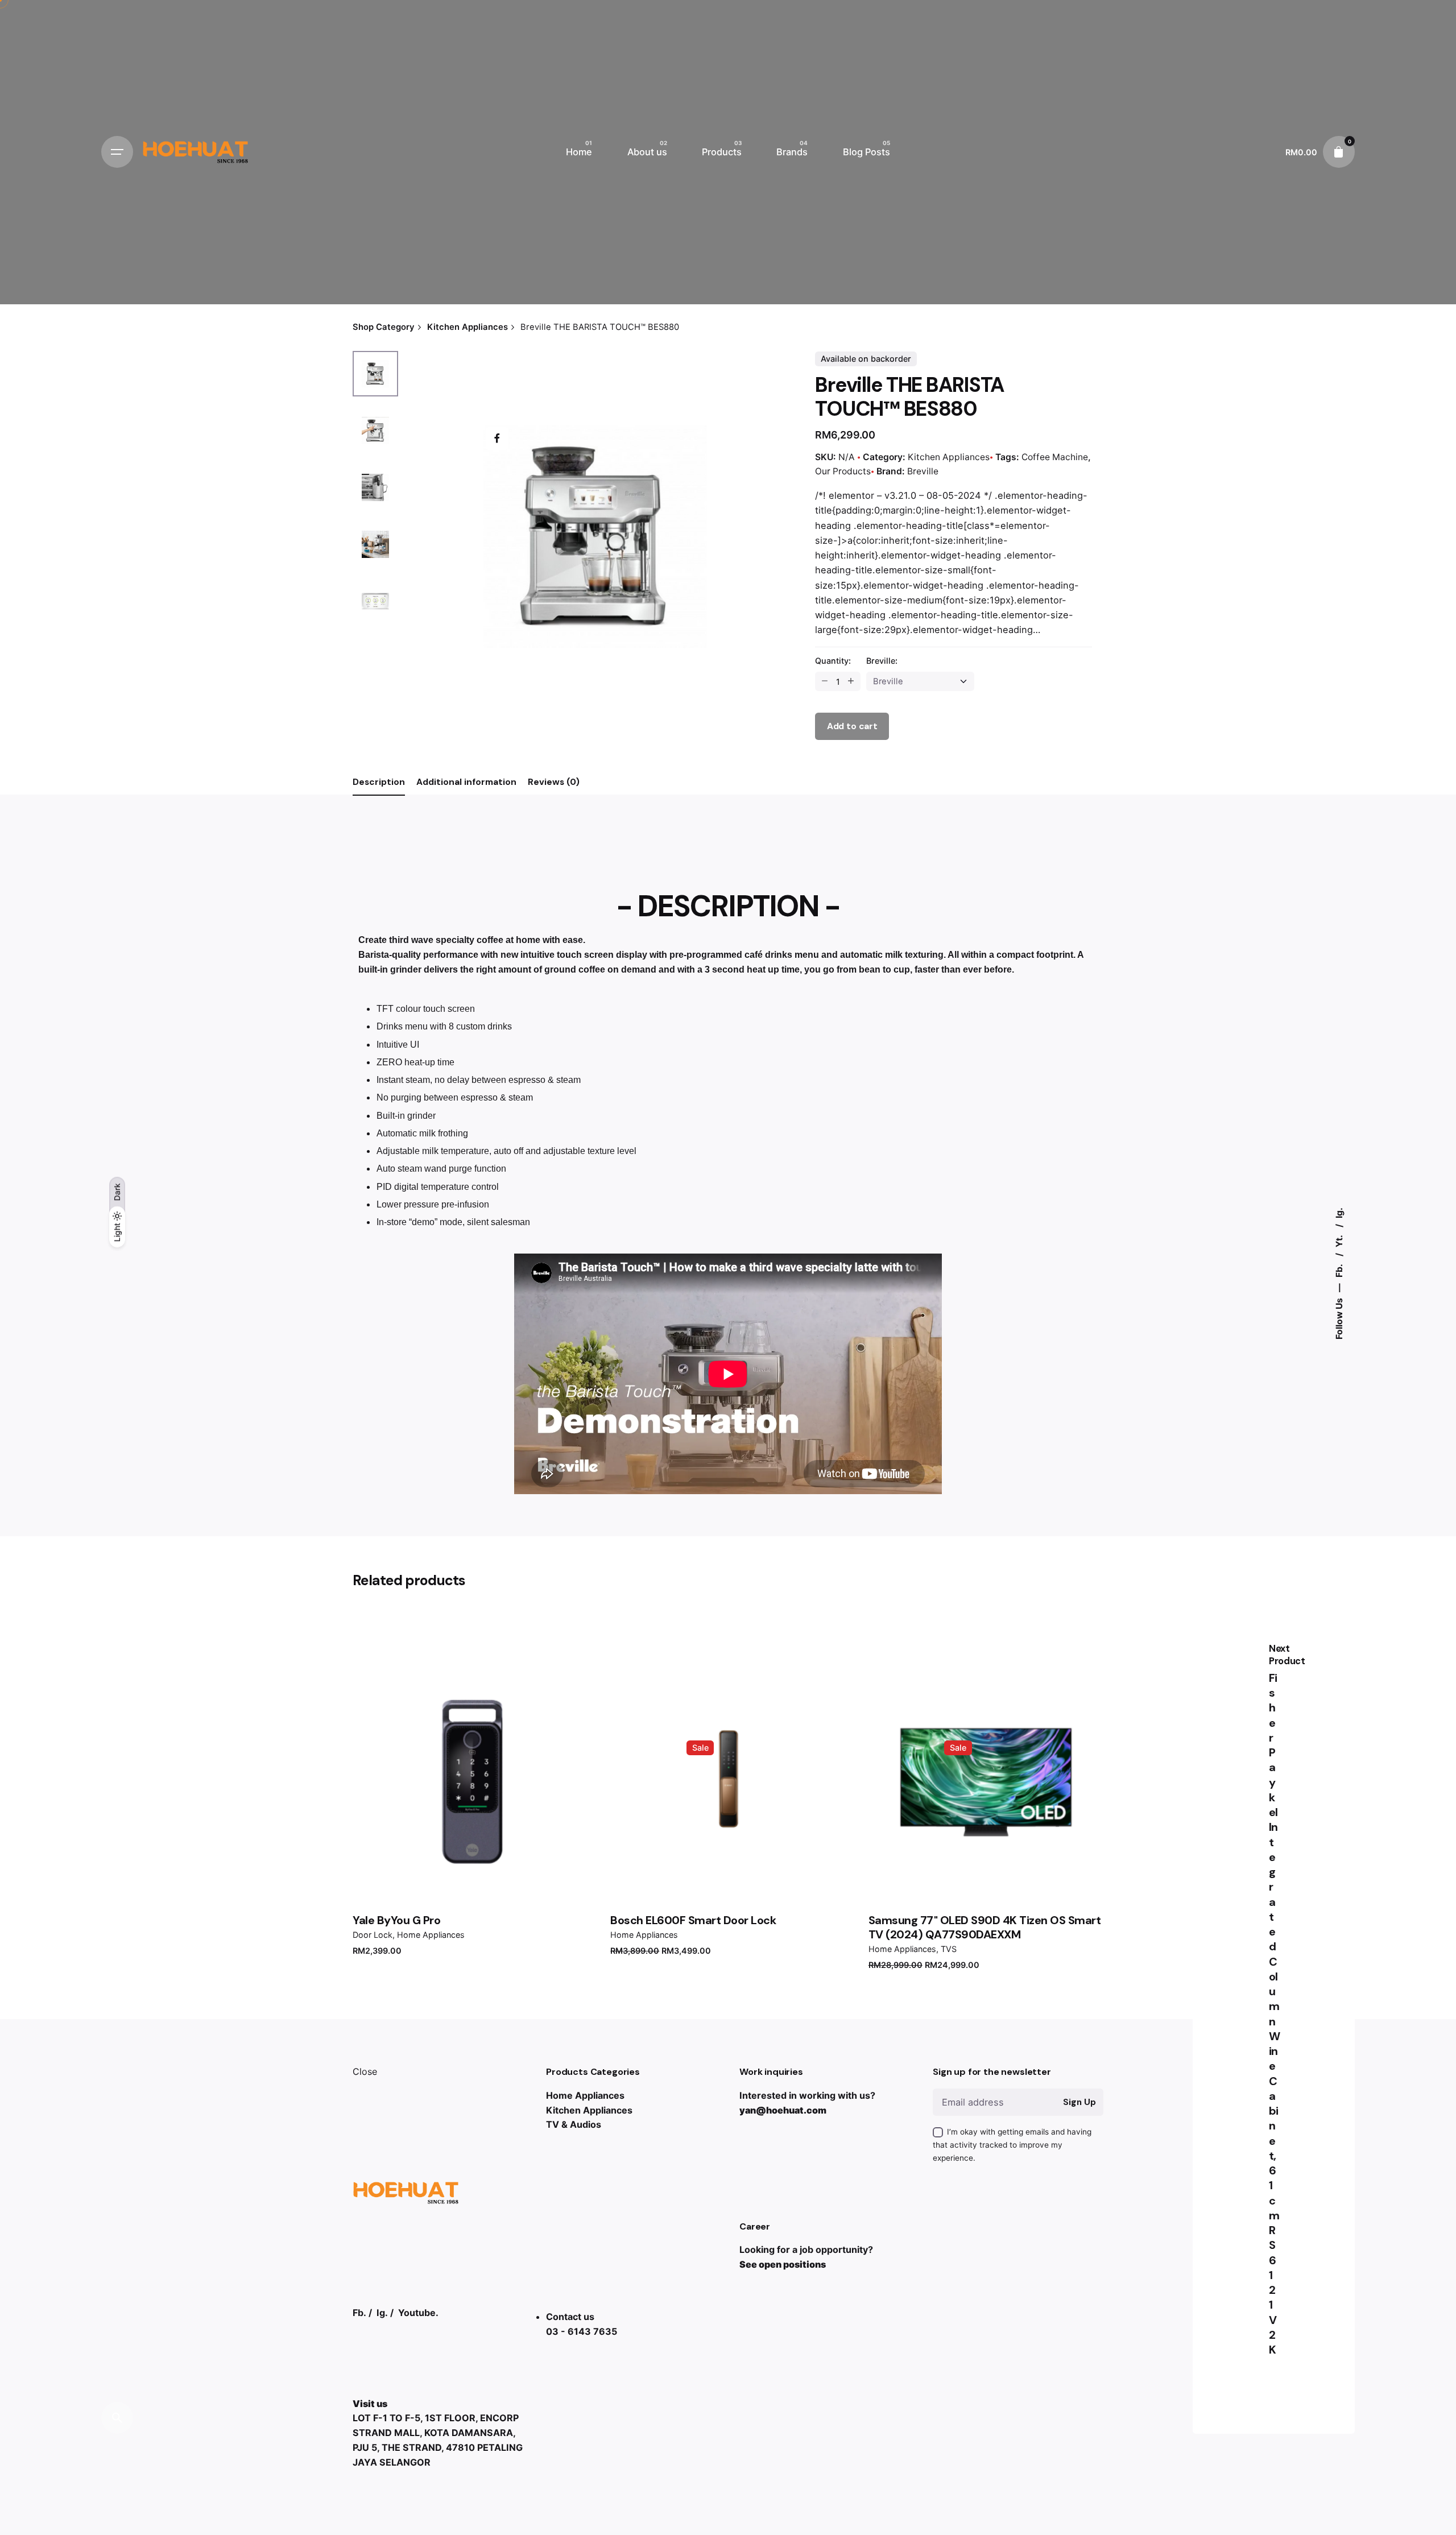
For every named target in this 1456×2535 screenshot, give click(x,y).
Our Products (843, 471)
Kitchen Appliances (949, 457)
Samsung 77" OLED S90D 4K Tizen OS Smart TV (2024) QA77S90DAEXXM (985, 1927)
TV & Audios (574, 2124)
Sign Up (1079, 2102)
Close (365, 2071)
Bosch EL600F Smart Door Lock (693, 1920)
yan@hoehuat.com (783, 2110)
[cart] (1339, 152)
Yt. (1339, 1240)
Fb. (1339, 1270)
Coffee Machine (1055, 457)
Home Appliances (431, 1935)
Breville (923, 471)
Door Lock (373, 1935)
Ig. (1339, 1213)
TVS (949, 1949)
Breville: (882, 661)
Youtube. (418, 2313)
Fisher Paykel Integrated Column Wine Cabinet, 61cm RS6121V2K (1275, 2014)
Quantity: (833, 661)
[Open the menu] (117, 152)
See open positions (783, 2264)
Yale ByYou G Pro (396, 1920)
